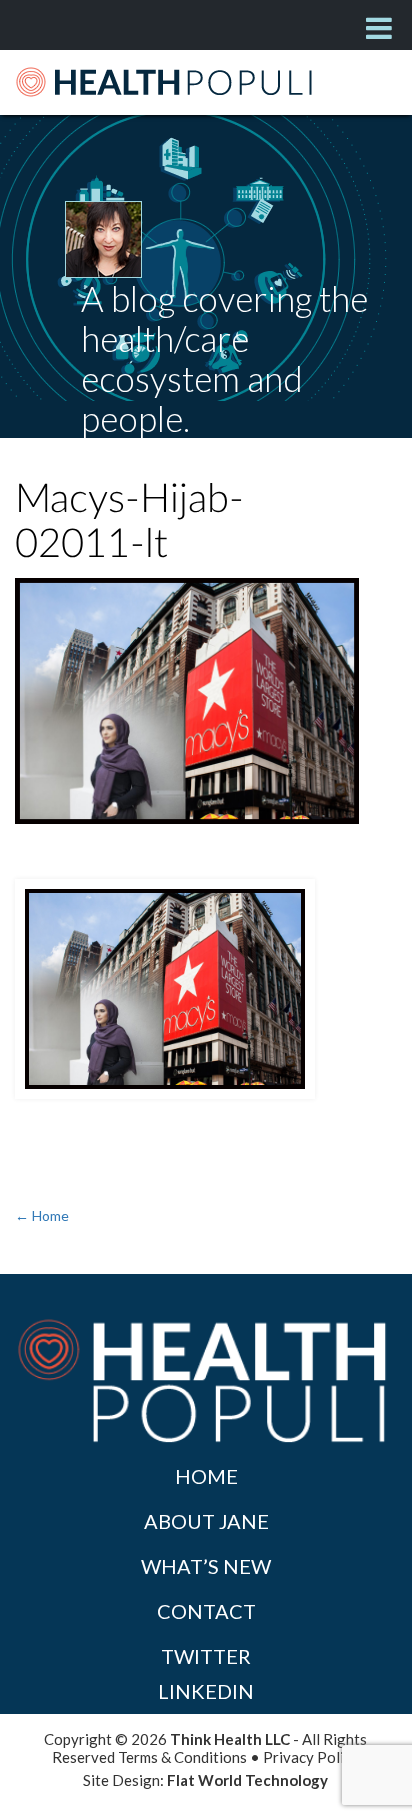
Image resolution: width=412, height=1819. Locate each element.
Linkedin (206, 1691)
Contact (206, 1611)
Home (206, 1476)
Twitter (206, 1656)
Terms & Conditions (182, 1757)
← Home (42, 1215)
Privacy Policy (311, 1757)
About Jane (206, 1521)
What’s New (206, 1566)
